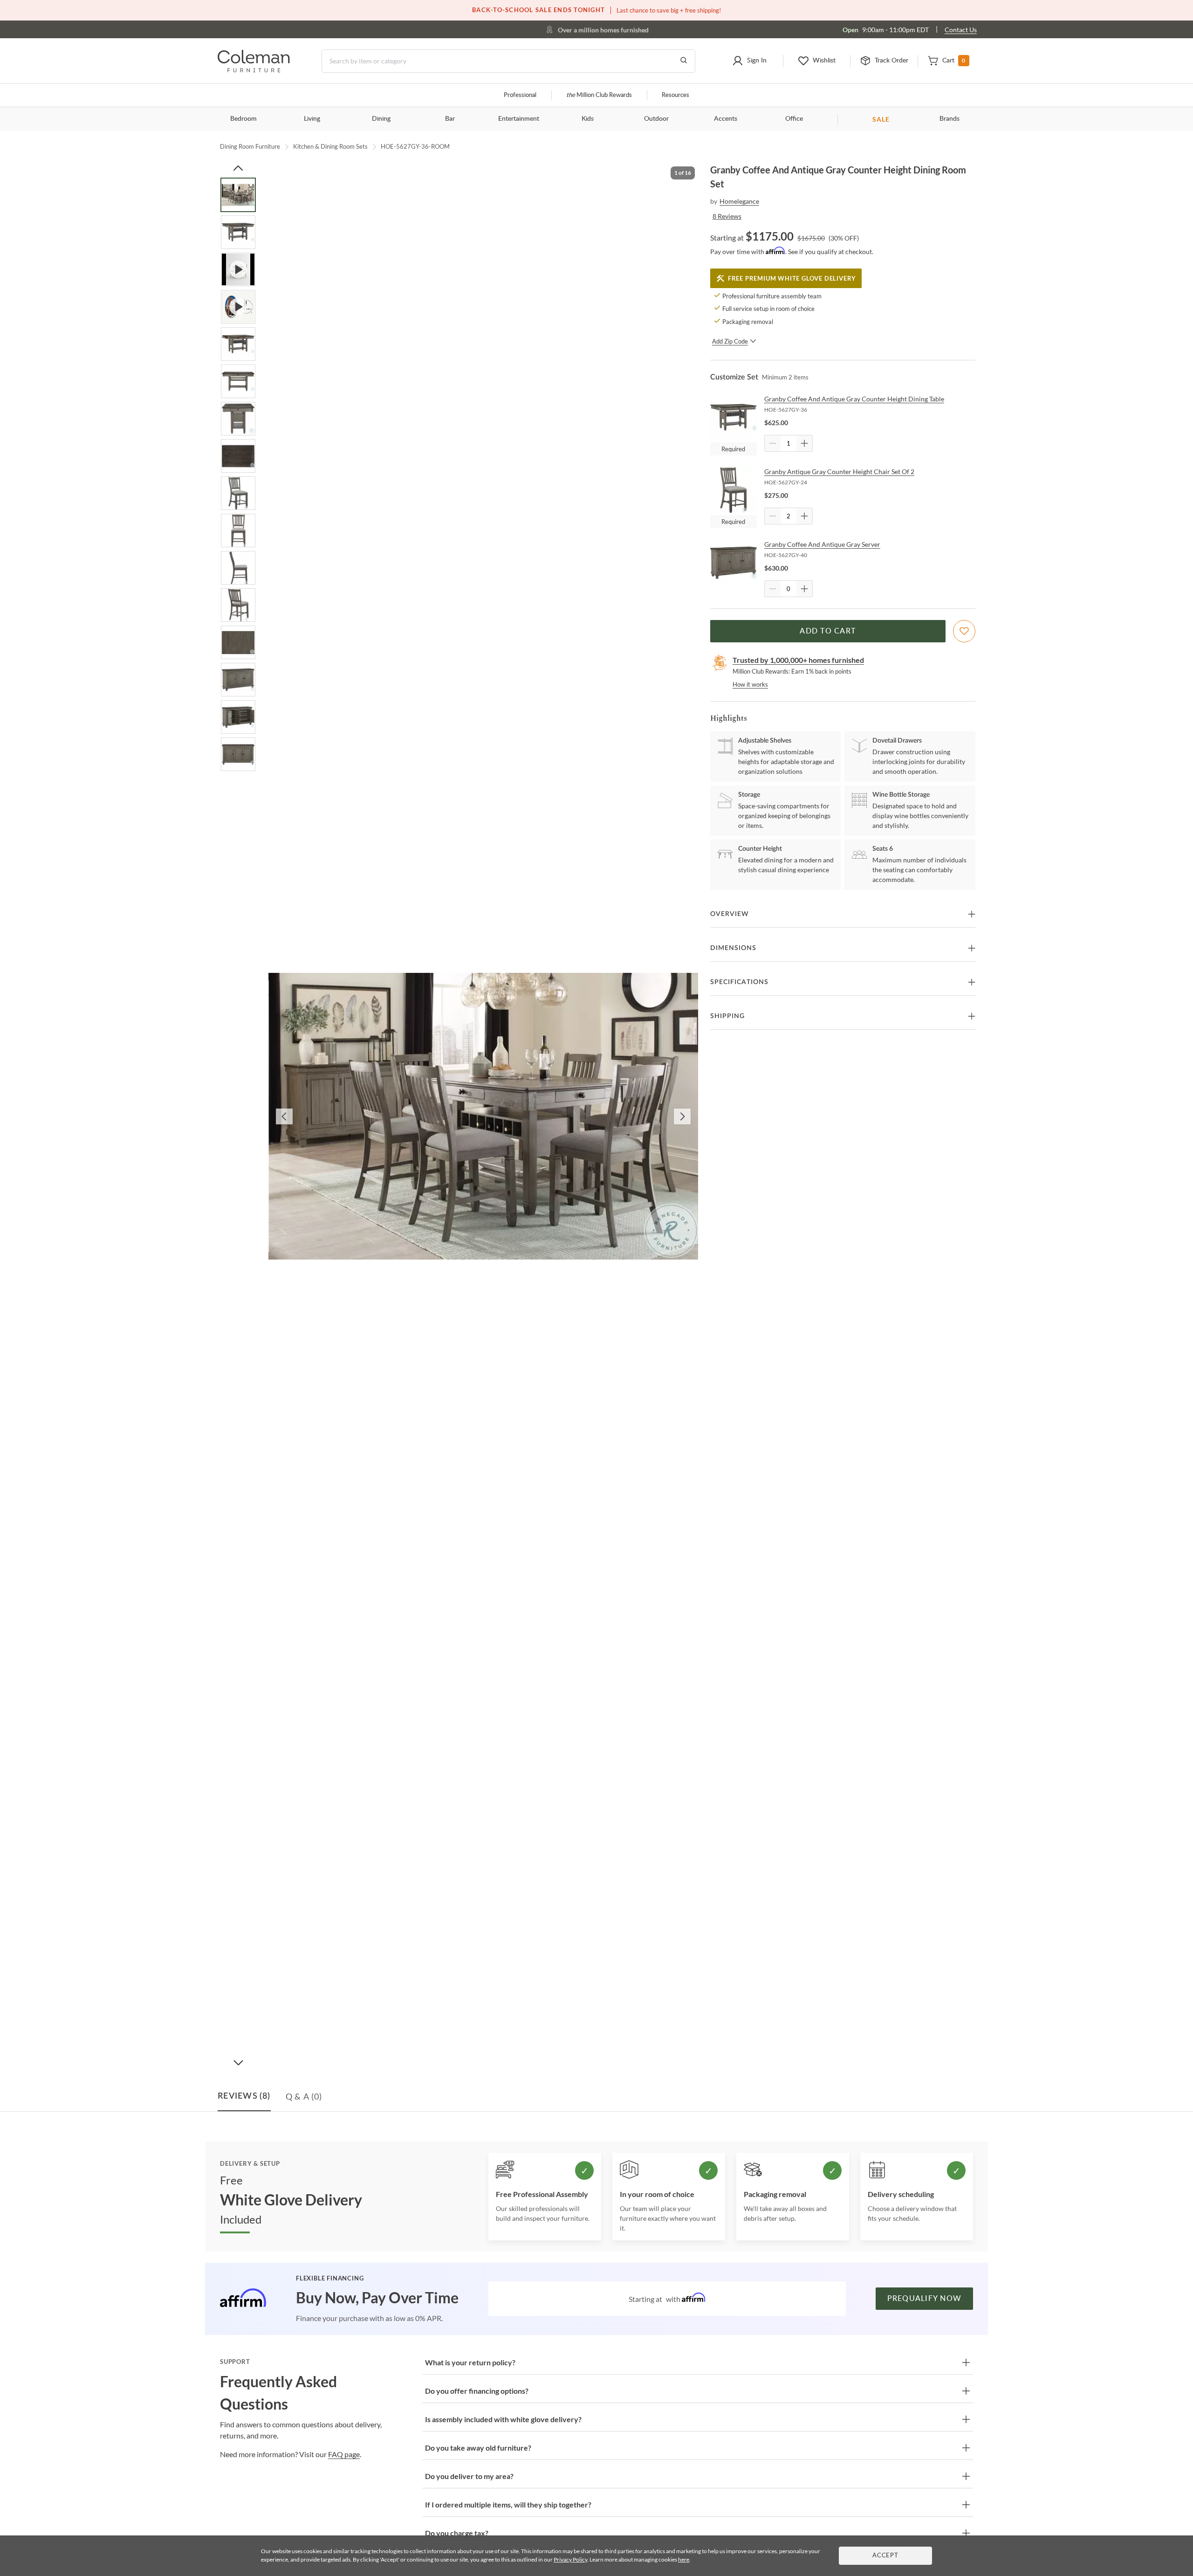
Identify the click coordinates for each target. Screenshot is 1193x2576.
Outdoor (656, 119)
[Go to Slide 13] (238, 642)
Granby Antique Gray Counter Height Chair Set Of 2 (839, 472)
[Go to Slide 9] (238, 493)
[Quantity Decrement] (773, 443)
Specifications (739, 982)
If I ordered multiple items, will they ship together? (508, 2504)
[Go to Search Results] (684, 61)
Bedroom (243, 119)
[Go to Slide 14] (238, 680)
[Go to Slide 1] (238, 195)
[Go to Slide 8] (238, 456)
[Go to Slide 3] (238, 269)
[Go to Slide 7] (238, 419)
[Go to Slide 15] (238, 717)
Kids (588, 119)
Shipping (727, 1016)
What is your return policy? (470, 2362)
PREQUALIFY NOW (925, 2299)
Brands (950, 119)
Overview (730, 914)
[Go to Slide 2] (238, 232)
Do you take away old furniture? (478, 2448)
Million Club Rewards (599, 95)
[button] (749, 61)
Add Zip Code (730, 341)
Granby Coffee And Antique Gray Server (822, 544)
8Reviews (727, 216)
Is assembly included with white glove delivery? (503, 2419)
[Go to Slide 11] (238, 568)
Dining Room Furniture (250, 146)
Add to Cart (828, 631)
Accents (726, 119)
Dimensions (733, 948)
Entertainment (519, 119)
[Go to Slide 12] (238, 605)
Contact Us (961, 30)
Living (312, 119)
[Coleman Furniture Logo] (254, 70)
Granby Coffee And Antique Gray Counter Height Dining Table (854, 399)
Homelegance (739, 201)
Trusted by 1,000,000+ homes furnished (798, 660)
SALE (881, 119)
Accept (885, 2556)
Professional (520, 95)
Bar (450, 119)
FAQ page (344, 2454)
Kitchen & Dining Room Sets (330, 146)
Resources (675, 95)
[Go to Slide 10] (238, 530)
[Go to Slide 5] (238, 344)
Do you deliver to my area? (469, 2476)
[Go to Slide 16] (238, 754)
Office (794, 119)
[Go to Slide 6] (238, 381)
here (684, 2559)
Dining (381, 119)
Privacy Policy (570, 2559)
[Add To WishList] (964, 631)
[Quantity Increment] (804, 443)
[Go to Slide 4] (238, 307)
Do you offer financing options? (477, 2391)
